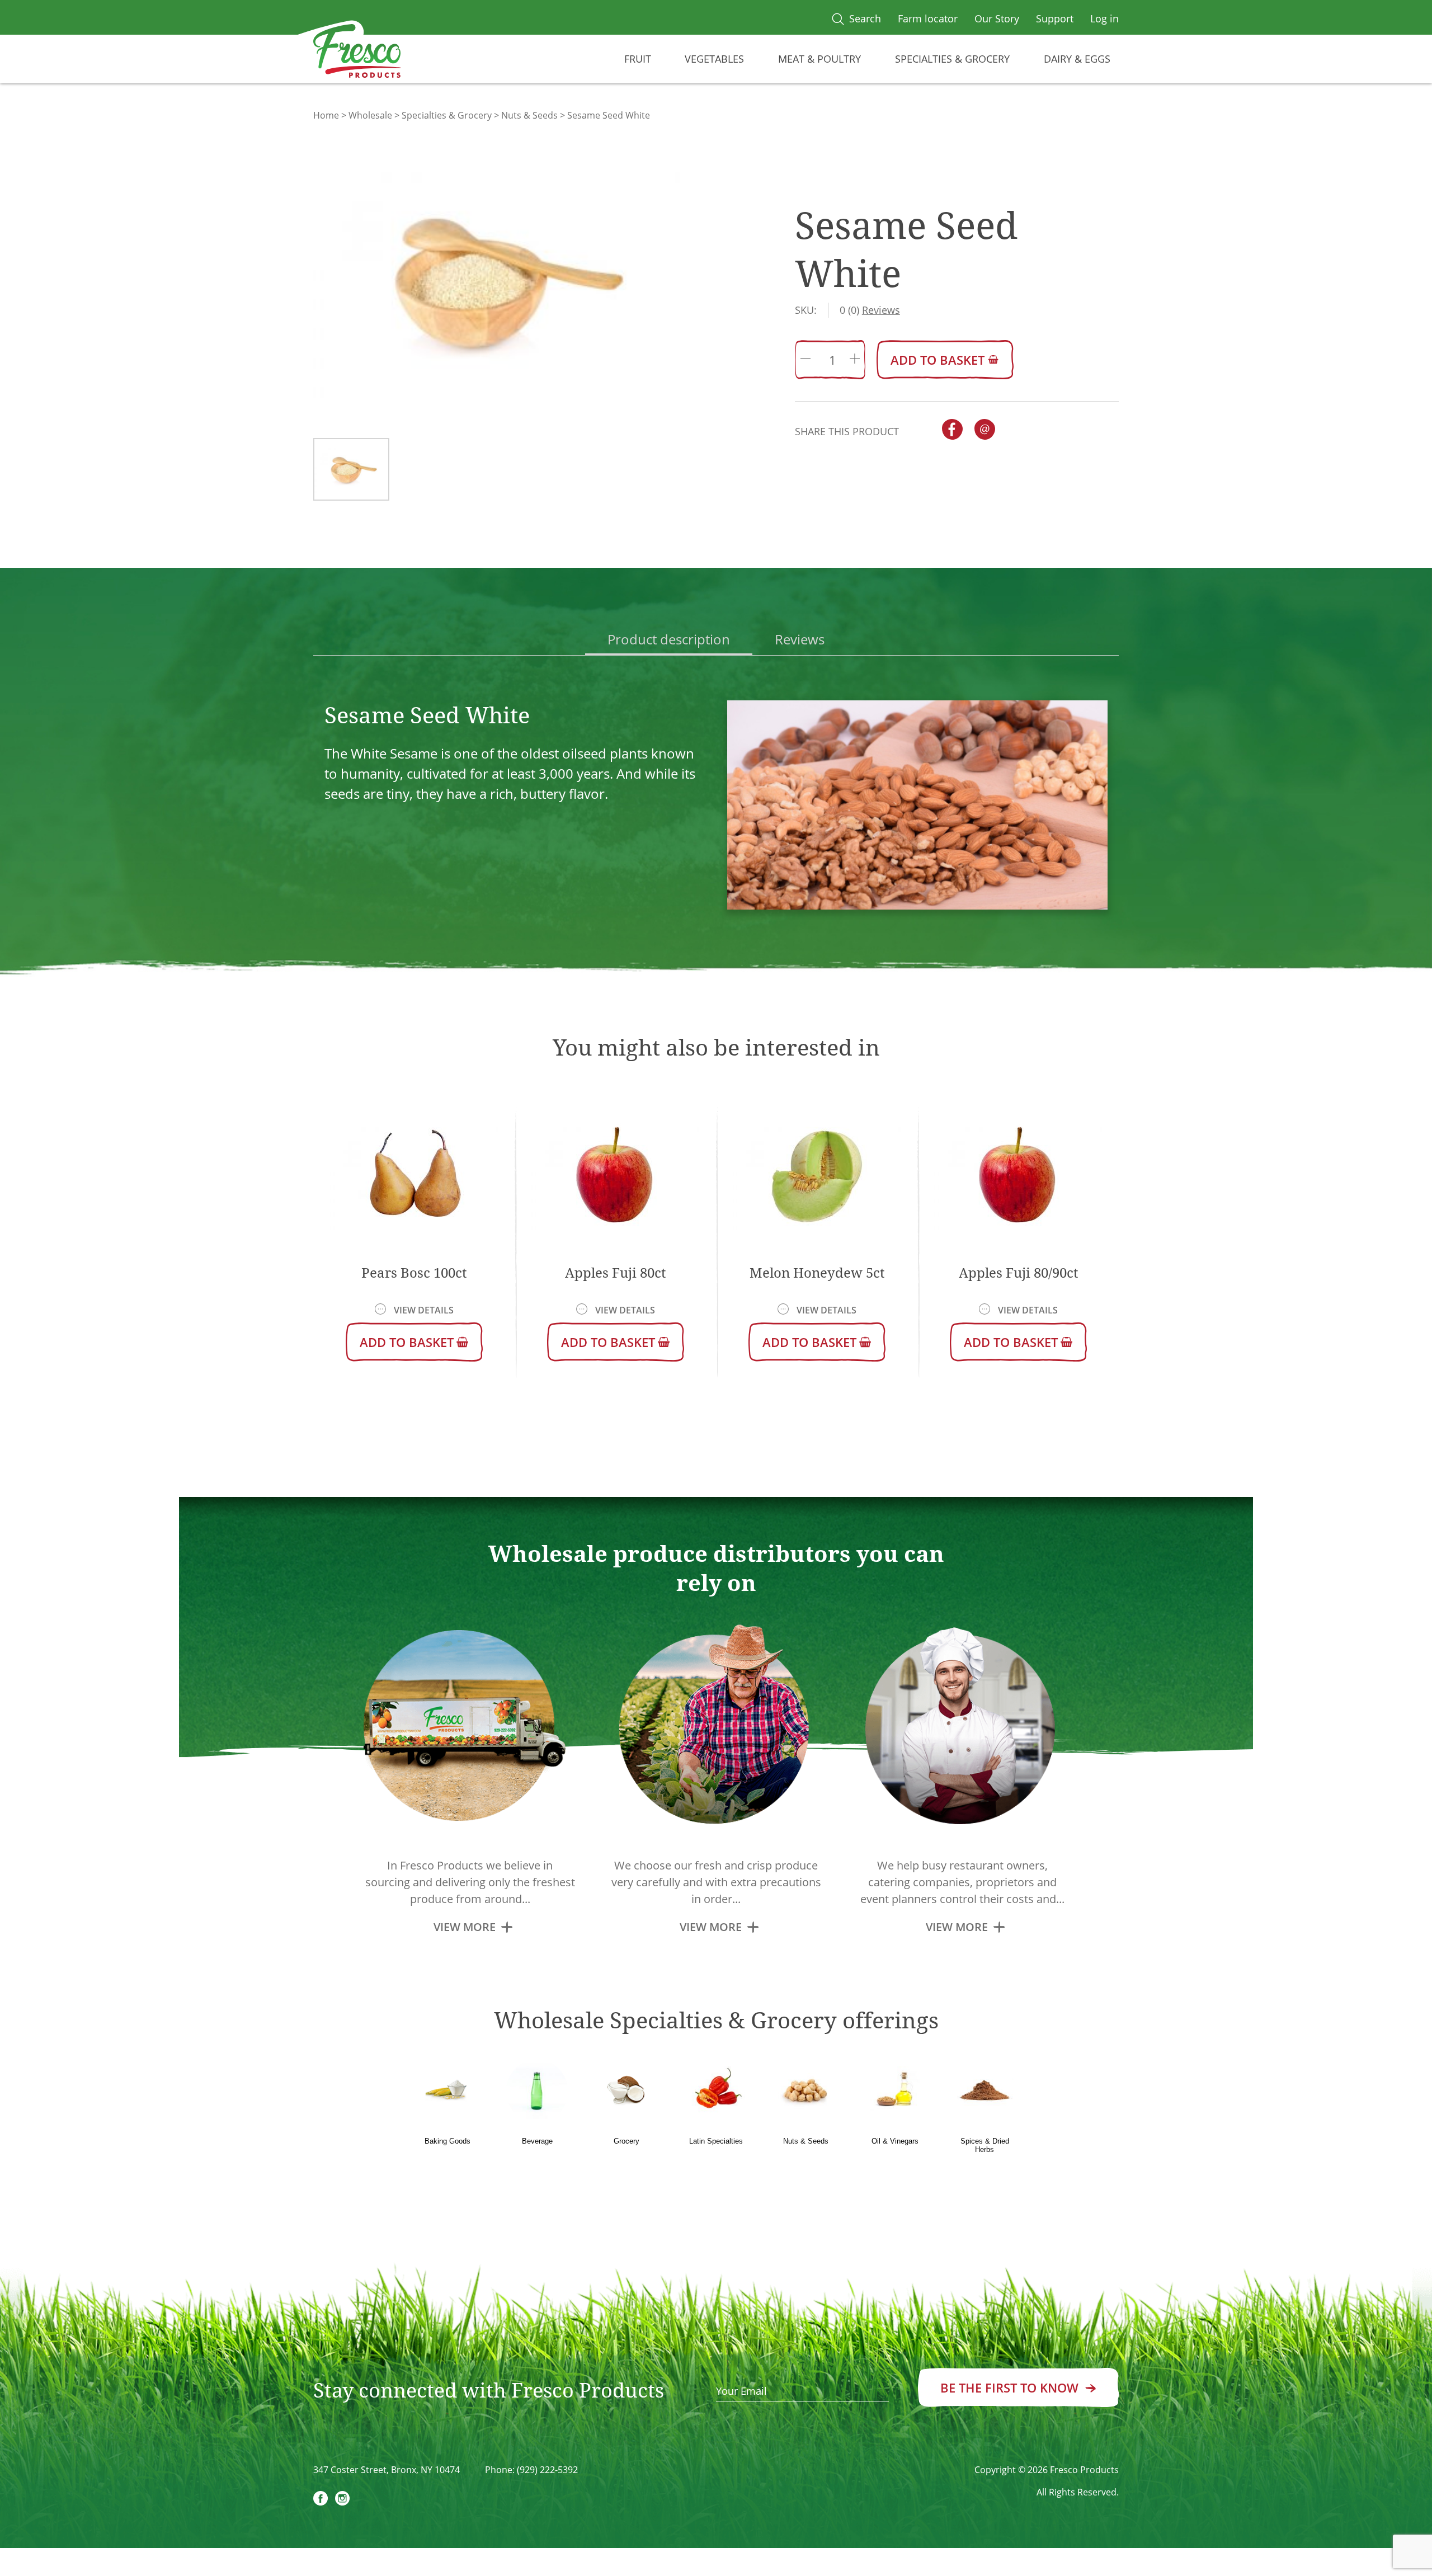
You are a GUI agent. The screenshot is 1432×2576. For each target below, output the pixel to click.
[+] (855, 360)
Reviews (800, 639)
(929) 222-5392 (547, 2470)
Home (326, 115)
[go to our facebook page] (321, 2500)
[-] (805, 360)
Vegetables (714, 59)
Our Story (997, 18)
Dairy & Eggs (1077, 59)
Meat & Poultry (819, 59)
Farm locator (928, 18)
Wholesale (370, 115)
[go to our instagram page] (342, 2500)
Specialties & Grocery (952, 59)
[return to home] (357, 53)
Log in (1104, 18)
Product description (669, 639)
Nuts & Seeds (529, 115)
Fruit (638, 59)
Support (1055, 18)
